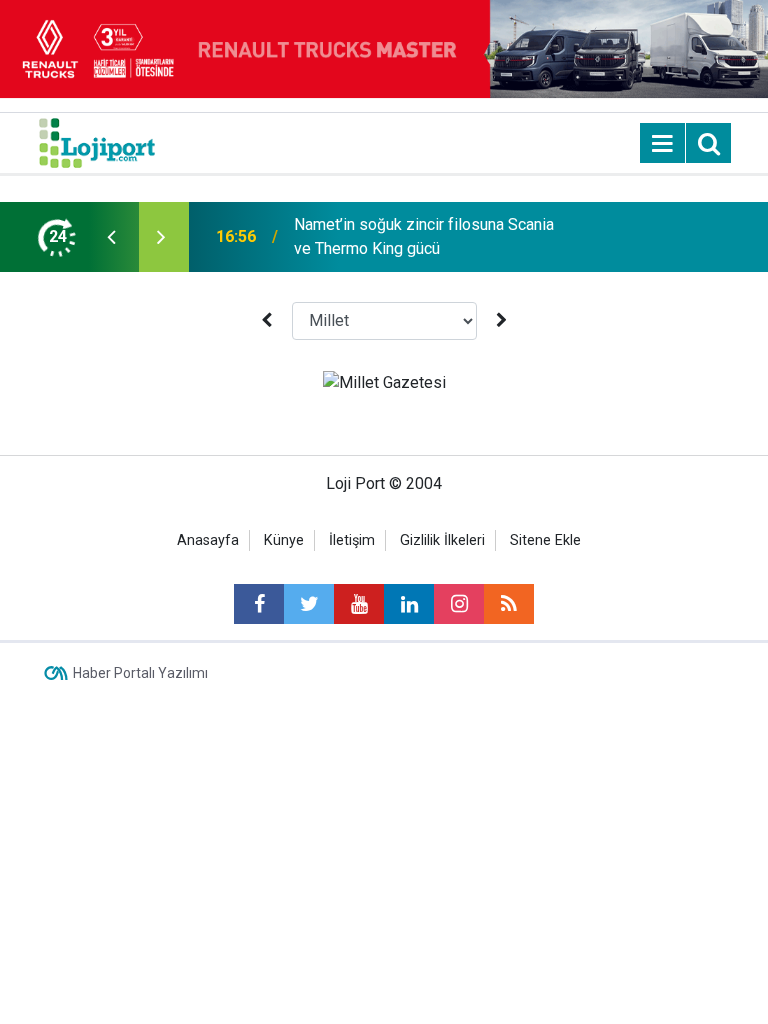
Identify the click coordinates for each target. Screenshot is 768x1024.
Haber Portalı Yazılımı (140, 673)
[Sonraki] (502, 320)
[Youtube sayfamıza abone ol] (359, 604)
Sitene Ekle (545, 540)
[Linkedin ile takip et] (409, 604)
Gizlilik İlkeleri (442, 540)
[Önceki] (266, 320)
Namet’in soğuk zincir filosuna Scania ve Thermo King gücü (424, 236)
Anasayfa (208, 540)
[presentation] (111, 237)
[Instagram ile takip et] (459, 604)
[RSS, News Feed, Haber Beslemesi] (509, 604)
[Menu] (663, 144)
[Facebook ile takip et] (259, 604)
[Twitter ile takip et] (309, 604)
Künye (284, 540)
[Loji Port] (97, 141)
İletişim (352, 540)
